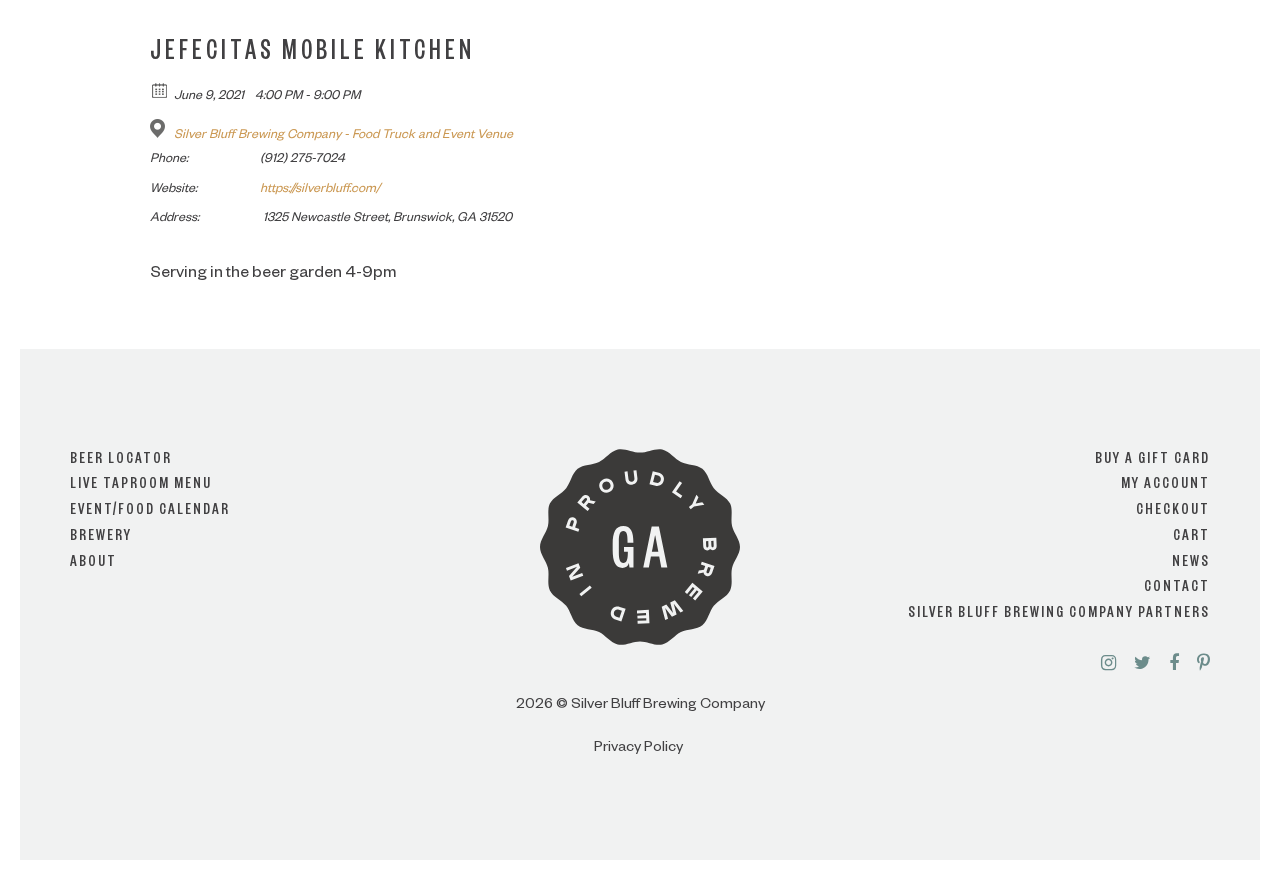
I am (640, 418)
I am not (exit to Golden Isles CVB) (640, 497)
